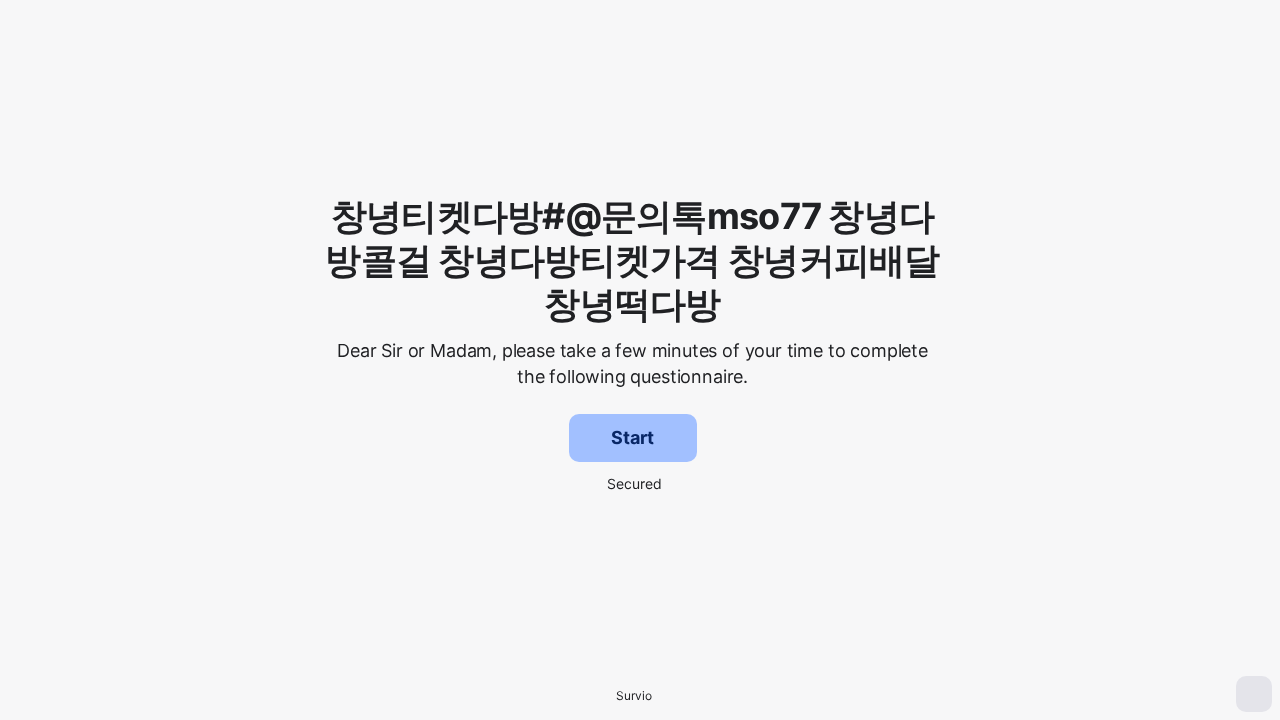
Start (632, 437)
